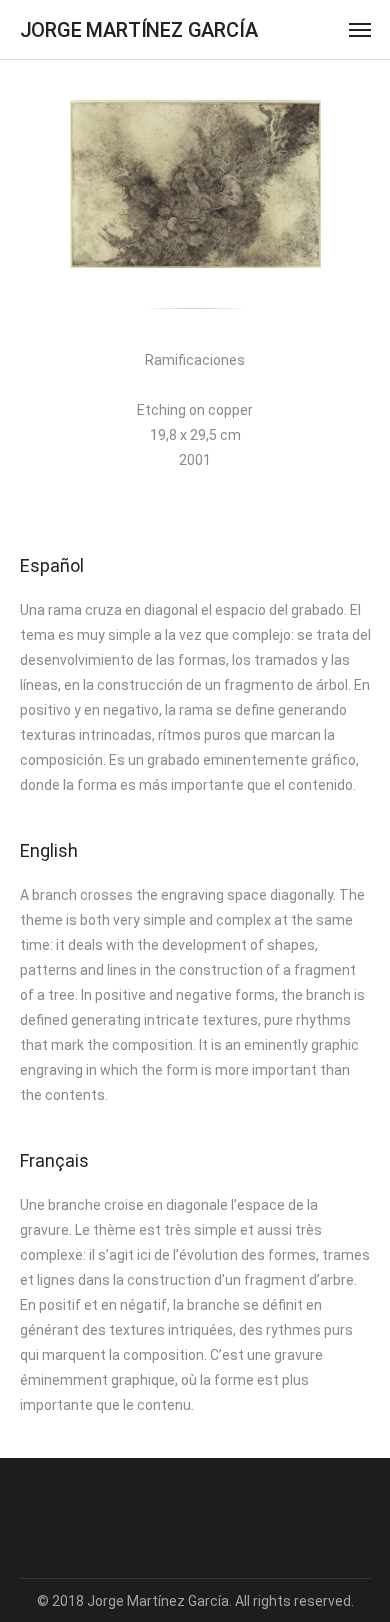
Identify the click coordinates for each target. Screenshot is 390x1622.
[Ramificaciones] (195, 184)
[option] (195, 184)
